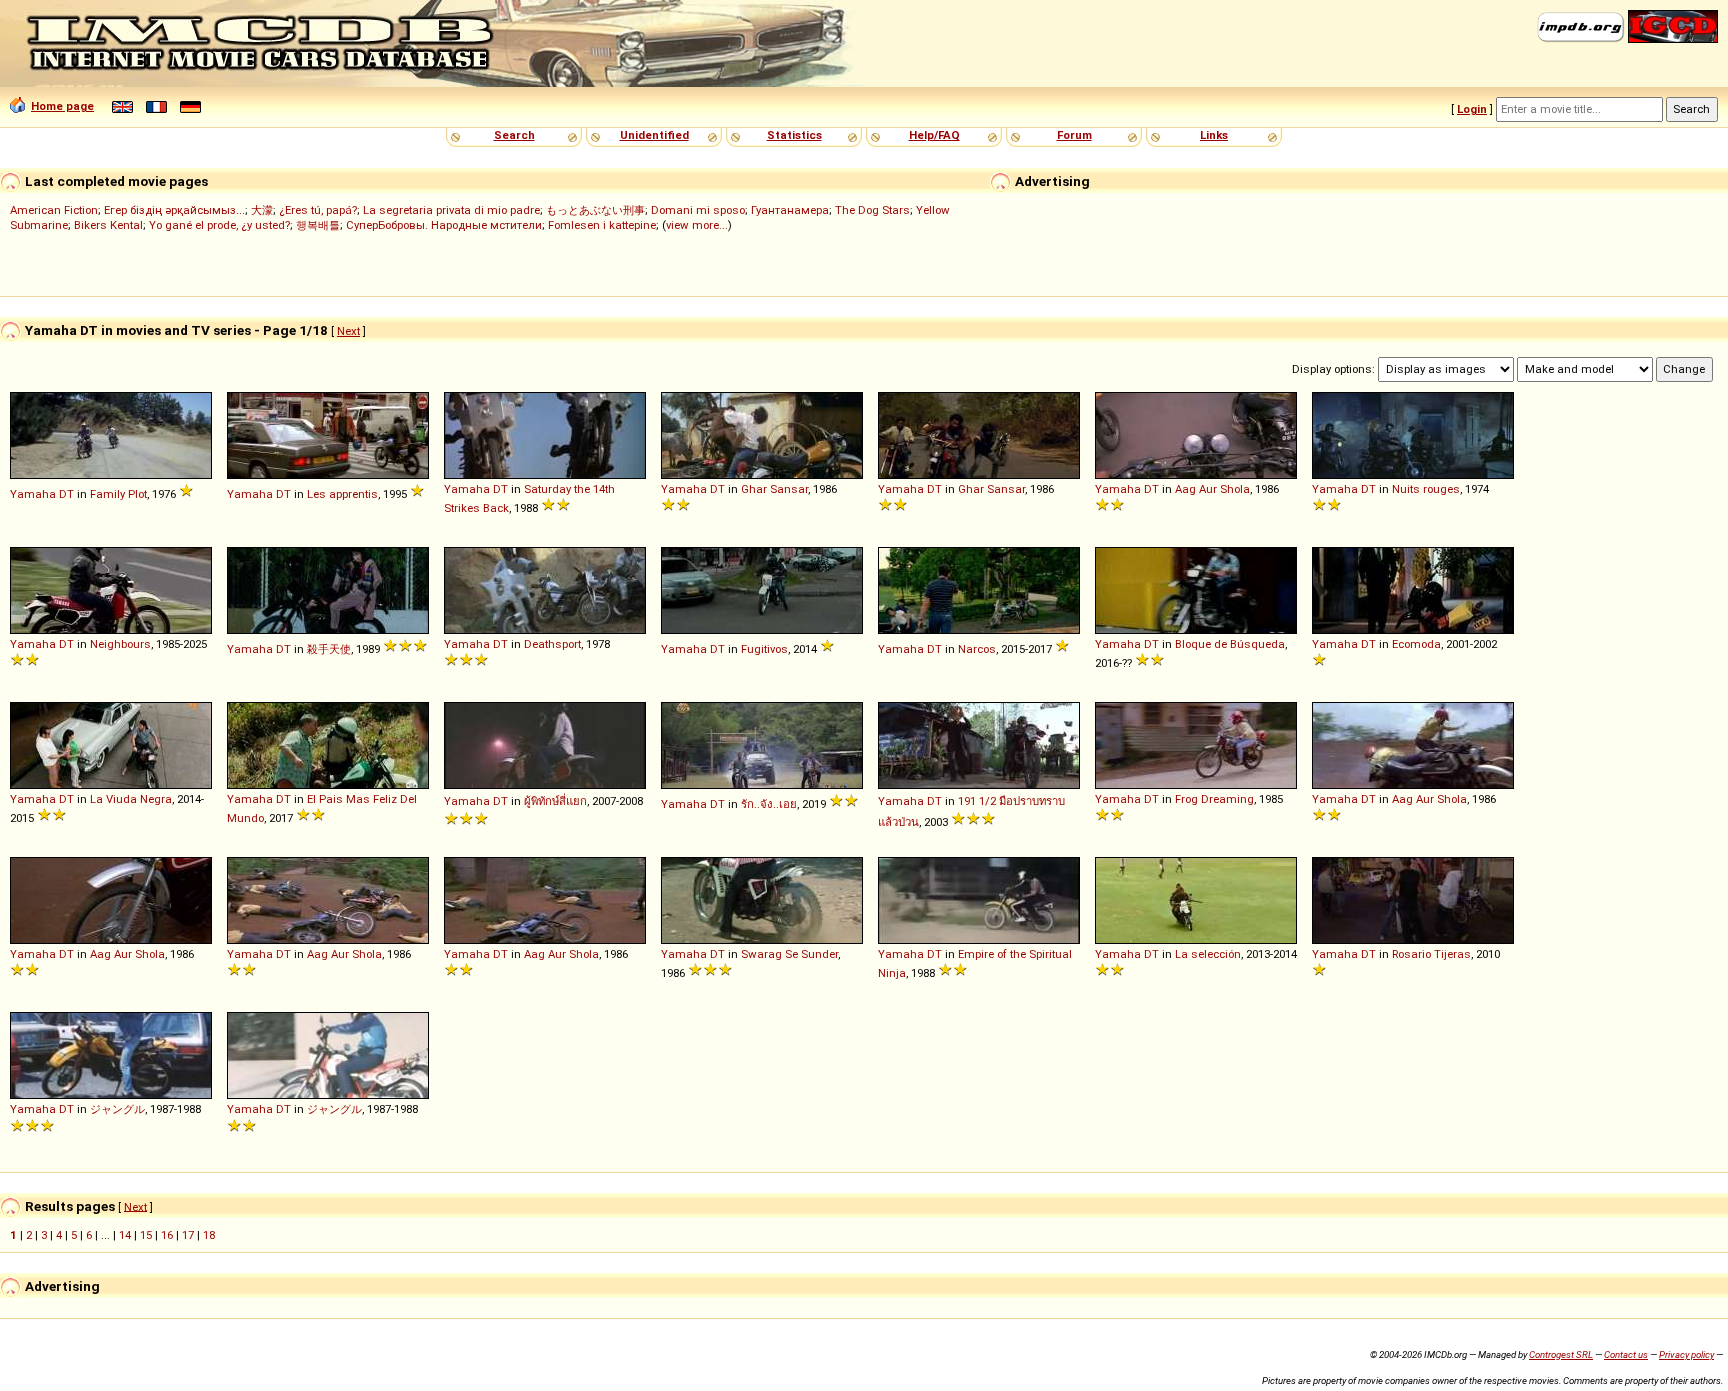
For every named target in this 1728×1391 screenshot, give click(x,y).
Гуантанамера (790, 210)
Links (1214, 135)
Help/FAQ (934, 135)
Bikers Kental (108, 225)
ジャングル (117, 1109)
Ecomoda (1416, 644)
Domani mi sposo (698, 210)
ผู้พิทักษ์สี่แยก (555, 801)
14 (125, 1235)
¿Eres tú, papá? (318, 210)
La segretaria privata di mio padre (451, 210)
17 (188, 1235)
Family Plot (118, 494)
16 (167, 1235)
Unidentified (654, 135)
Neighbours (120, 644)
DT (66, 494)
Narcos (977, 649)
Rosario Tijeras (1431, 954)
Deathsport (552, 644)
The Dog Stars (872, 210)
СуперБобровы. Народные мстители (444, 225)
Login (1472, 109)
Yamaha (33, 494)
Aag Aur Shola (1212, 489)
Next (348, 331)
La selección (1208, 954)
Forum (1074, 135)
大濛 (262, 210)
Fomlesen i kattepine (602, 225)
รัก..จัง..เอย (769, 804)
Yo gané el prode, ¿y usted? (219, 225)
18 (209, 1235)
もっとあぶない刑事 (595, 210)
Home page (62, 106)
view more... (697, 225)
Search (514, 135)
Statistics (794, 135)
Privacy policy (1686, 1354)
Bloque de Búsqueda (1230, 644)
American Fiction (54, 210)
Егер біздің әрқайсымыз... (174, 210)
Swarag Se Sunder (789, 954)
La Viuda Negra (131, 799)
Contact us (1626, 1354)
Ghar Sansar (774, 489)
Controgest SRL (1561, 1354)
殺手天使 (329, 649)
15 (146, 1235)
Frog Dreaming (1214, 799)
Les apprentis (342, 494)
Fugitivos (764, 649)
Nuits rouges (1426, 489)
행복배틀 (318, 225)
